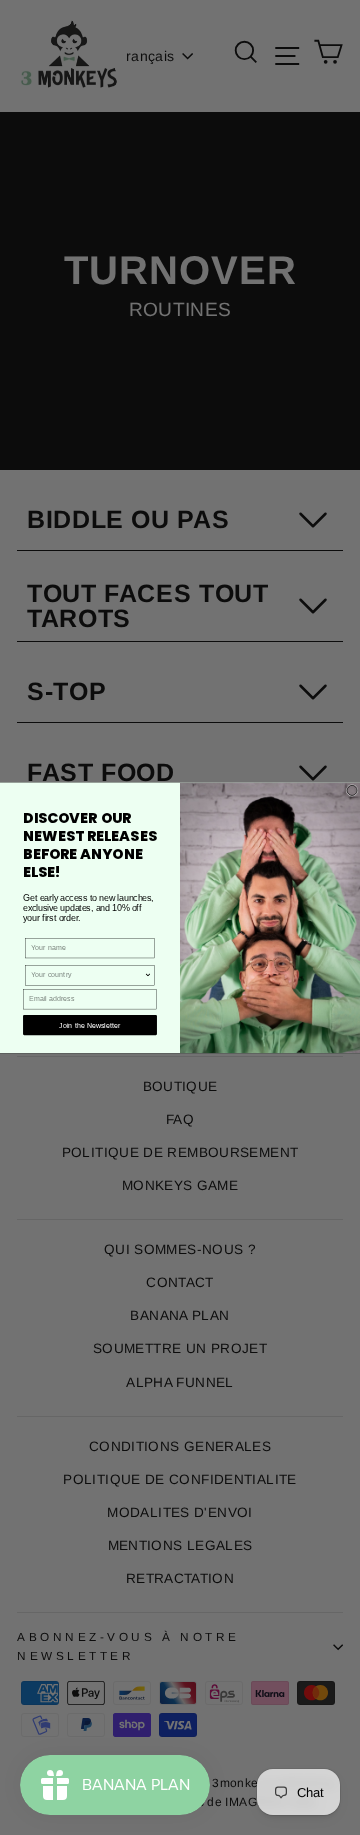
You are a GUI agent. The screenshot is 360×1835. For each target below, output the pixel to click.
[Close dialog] (352, 790)
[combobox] (87, 974)
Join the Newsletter (89, 1025)
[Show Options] (147, 974)
